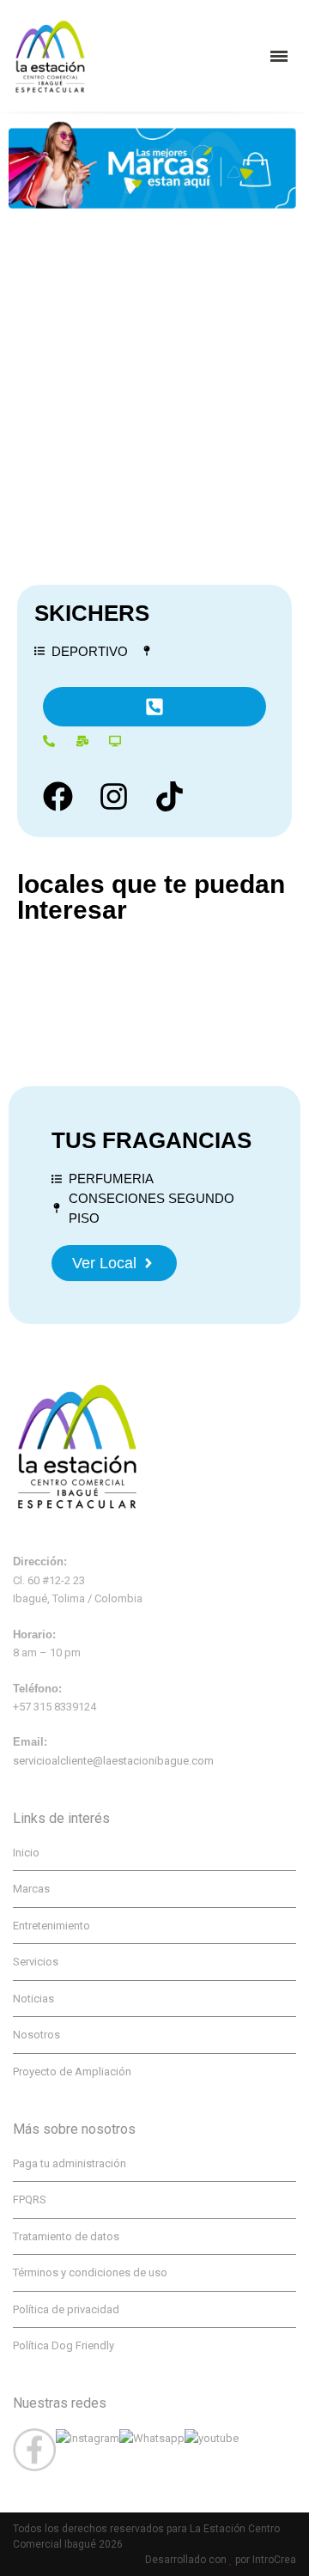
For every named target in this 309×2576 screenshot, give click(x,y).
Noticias (33, 1999)
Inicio (26, 1853)
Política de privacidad (66, 2309)
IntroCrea (274, 2560)
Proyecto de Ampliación (72, 2072)
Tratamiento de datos (66, 2236)
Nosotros (36, 2035)
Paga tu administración (70, 2163)
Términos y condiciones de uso (90, 2272)
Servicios (36, 1962)
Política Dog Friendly (64, 2345)
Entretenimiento (51, 1926)
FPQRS (30, 2199)
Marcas (31, 1889)
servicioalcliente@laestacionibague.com (113, 1761)
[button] (154, 707)
